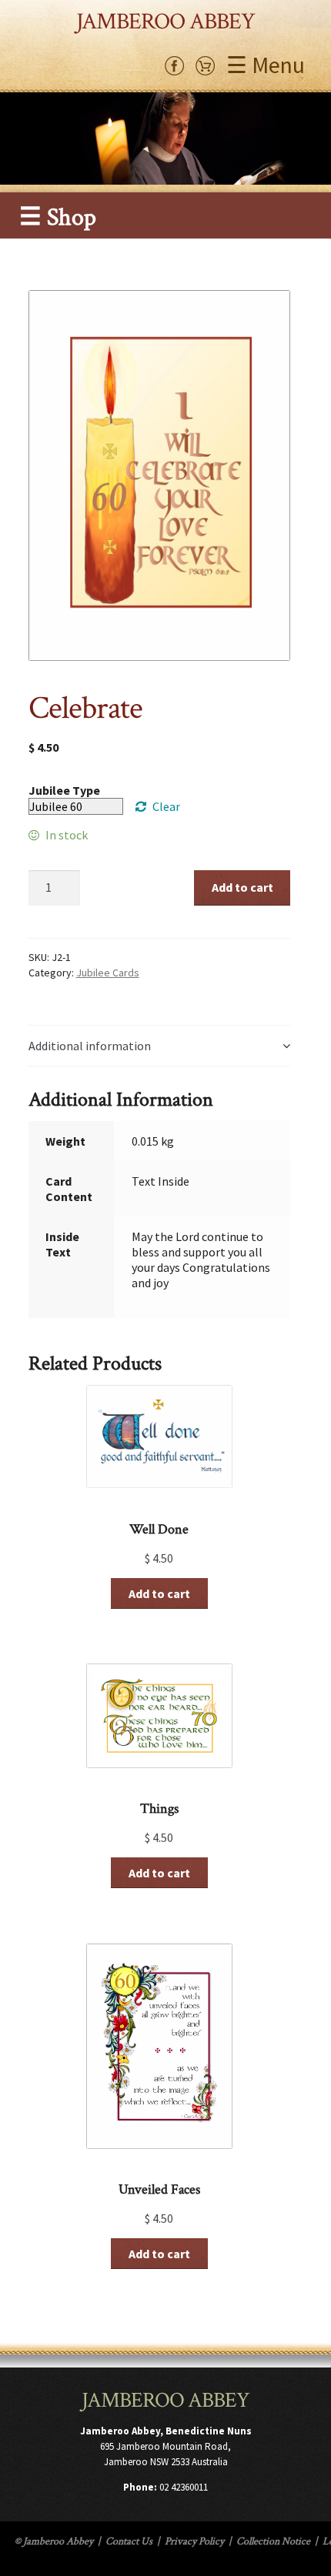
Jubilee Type (64, 790)
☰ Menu (266, 65)
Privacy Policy (194, 2541)
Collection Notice (273, 2541)
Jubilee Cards (108, 973)
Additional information (90, 1046)
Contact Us (129, 2541)
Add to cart (242, 887)
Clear (166, 806)
